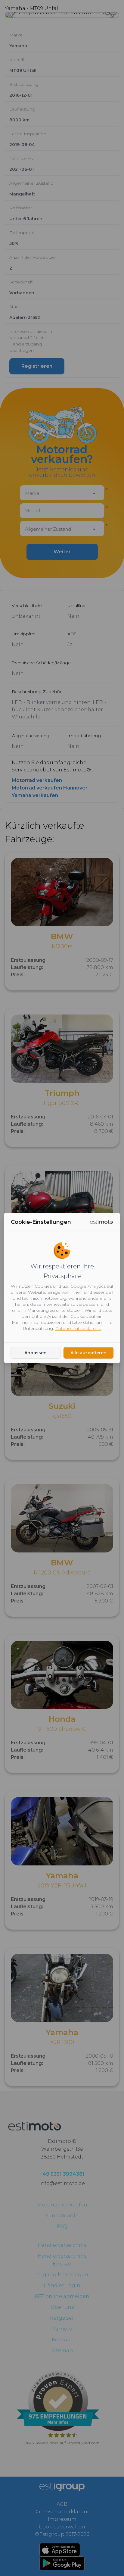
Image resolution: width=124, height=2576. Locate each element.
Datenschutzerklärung (78, 1328)
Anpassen (36, 1353)
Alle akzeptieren (88, 1353)
